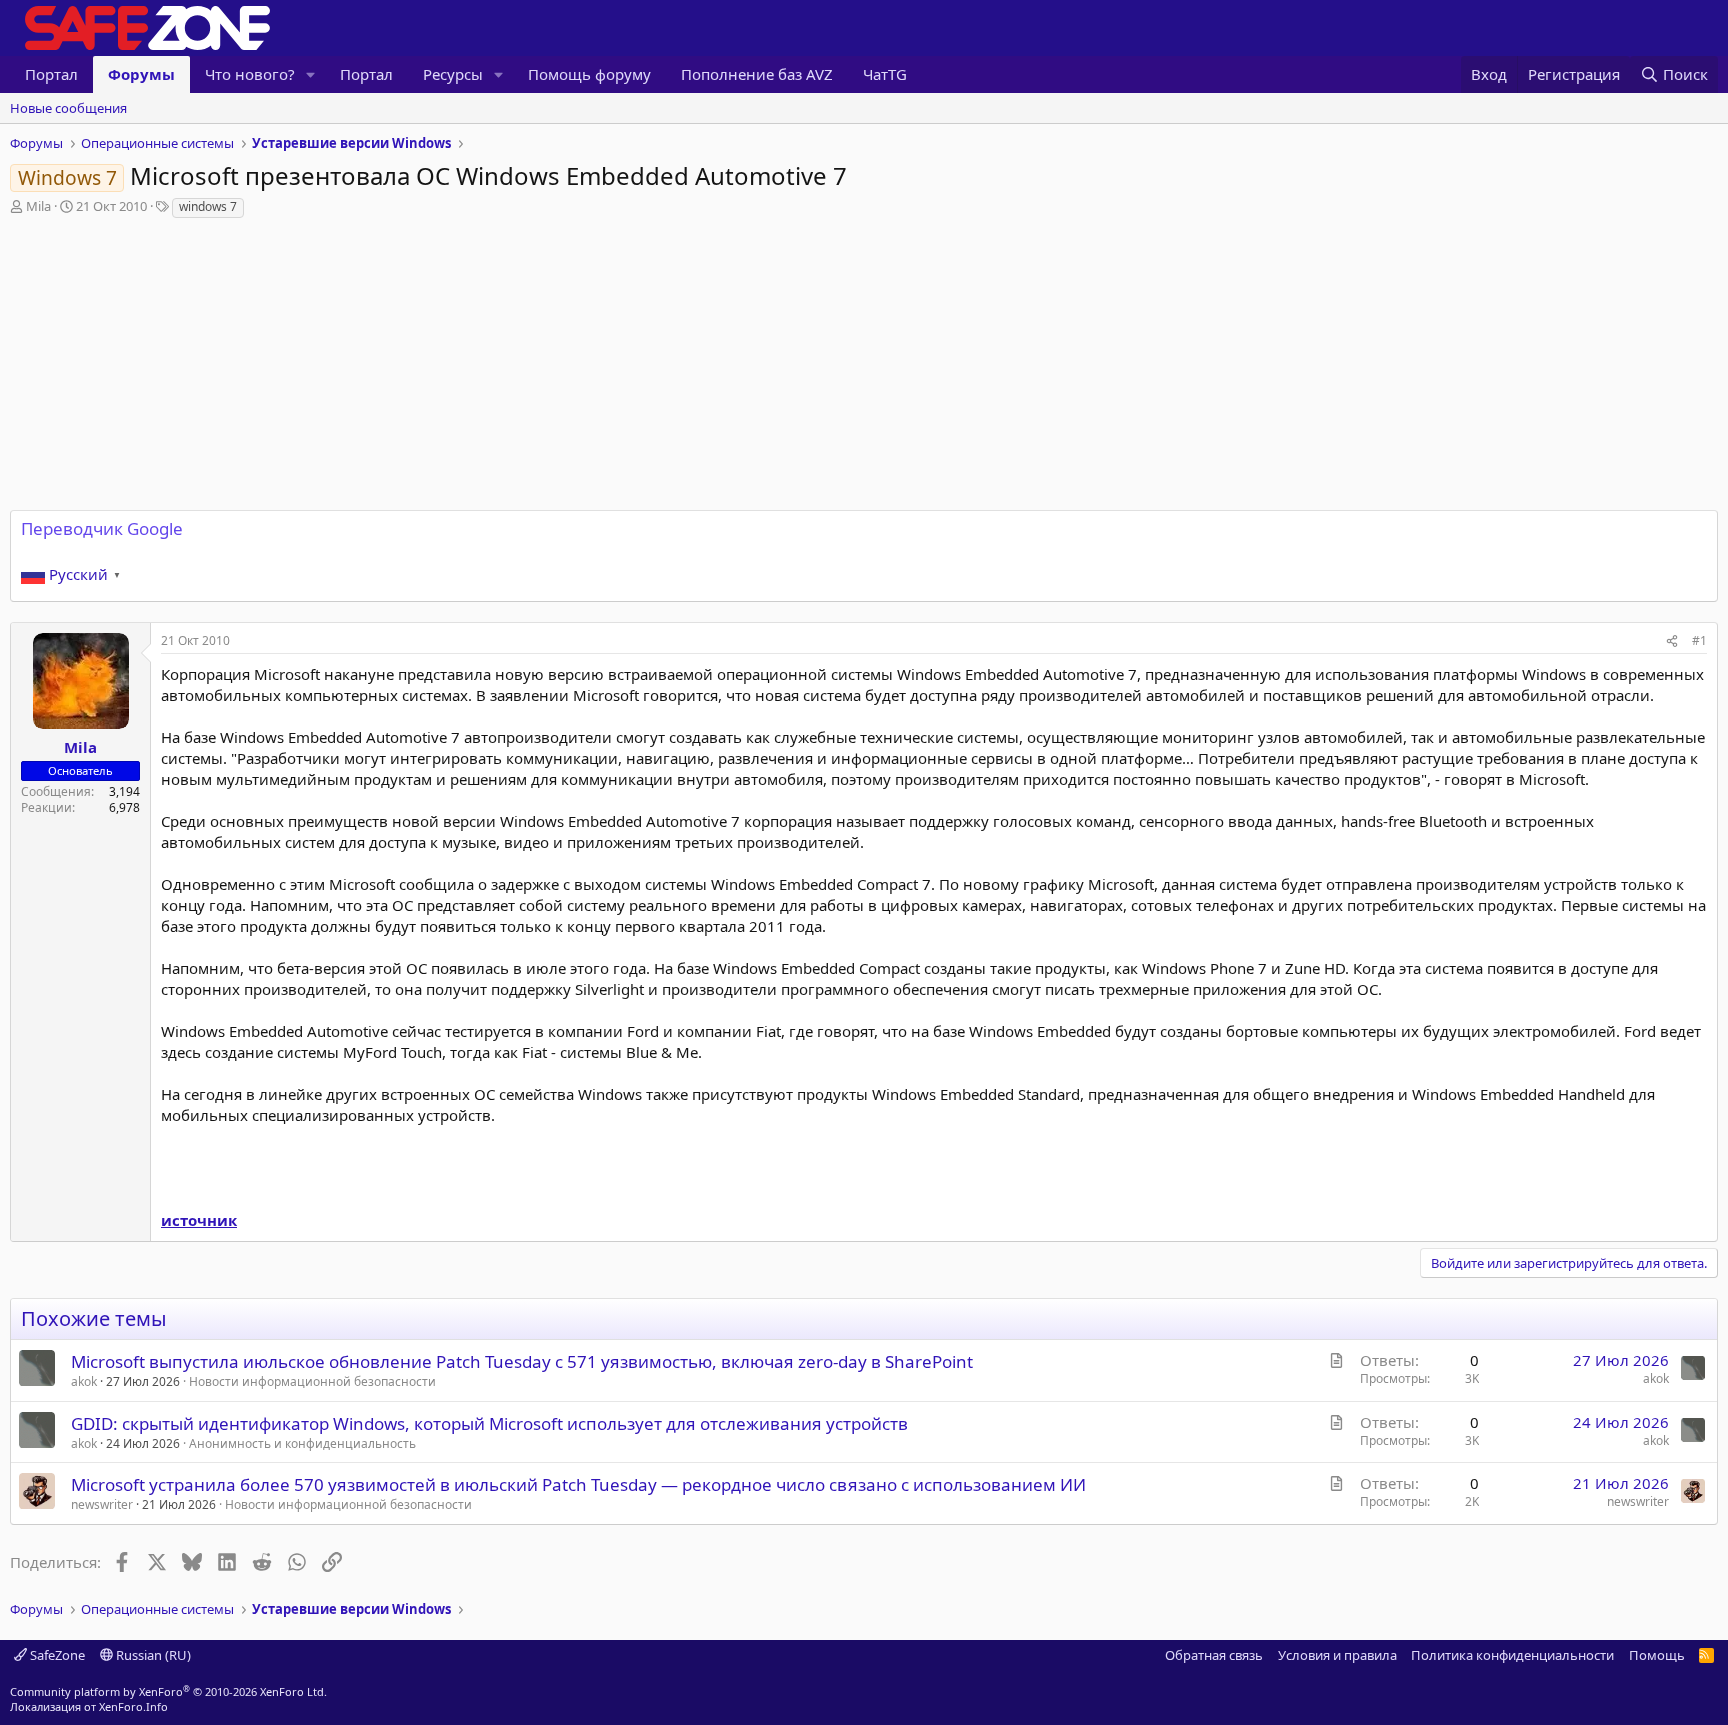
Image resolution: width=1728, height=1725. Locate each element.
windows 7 (208, 206)
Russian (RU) (152, 1655)
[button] (311, 74)
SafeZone (56, 1655)
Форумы (141, 74)
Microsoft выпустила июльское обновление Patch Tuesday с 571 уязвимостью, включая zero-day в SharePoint (522, 1361)
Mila (38, 206)
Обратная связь (1214, 1655)
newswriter (102, 1504)
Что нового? (250, 74)
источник (199, 1220)
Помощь (1657, 1655)
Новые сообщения (68, 108)
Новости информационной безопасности (312, 1381)
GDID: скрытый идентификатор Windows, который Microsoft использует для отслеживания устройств (489, 1423)
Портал (51, 74)
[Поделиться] (1672, 641)
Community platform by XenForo (168, 1691)
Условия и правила (1337, 1655)
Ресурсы (453, 74)
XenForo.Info (133, 1706)
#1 (1699, 640)
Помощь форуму (589, 74)
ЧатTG (885, 74)
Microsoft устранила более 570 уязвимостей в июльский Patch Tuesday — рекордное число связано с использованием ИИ (578, 1484)
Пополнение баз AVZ (757, 74)
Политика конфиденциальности (1512, 1655)
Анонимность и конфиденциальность (302, 1443)
